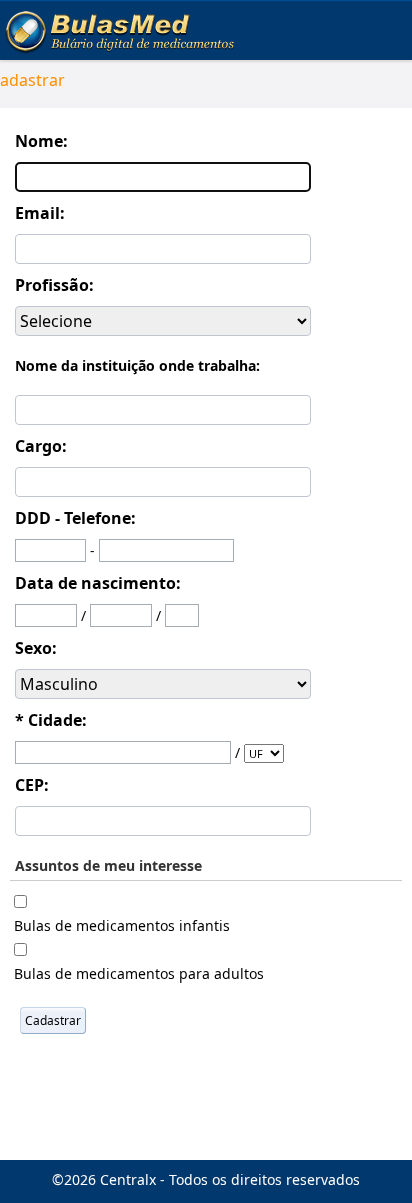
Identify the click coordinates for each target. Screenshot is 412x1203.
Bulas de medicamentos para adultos (139, 973)
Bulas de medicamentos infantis (122, 925)
